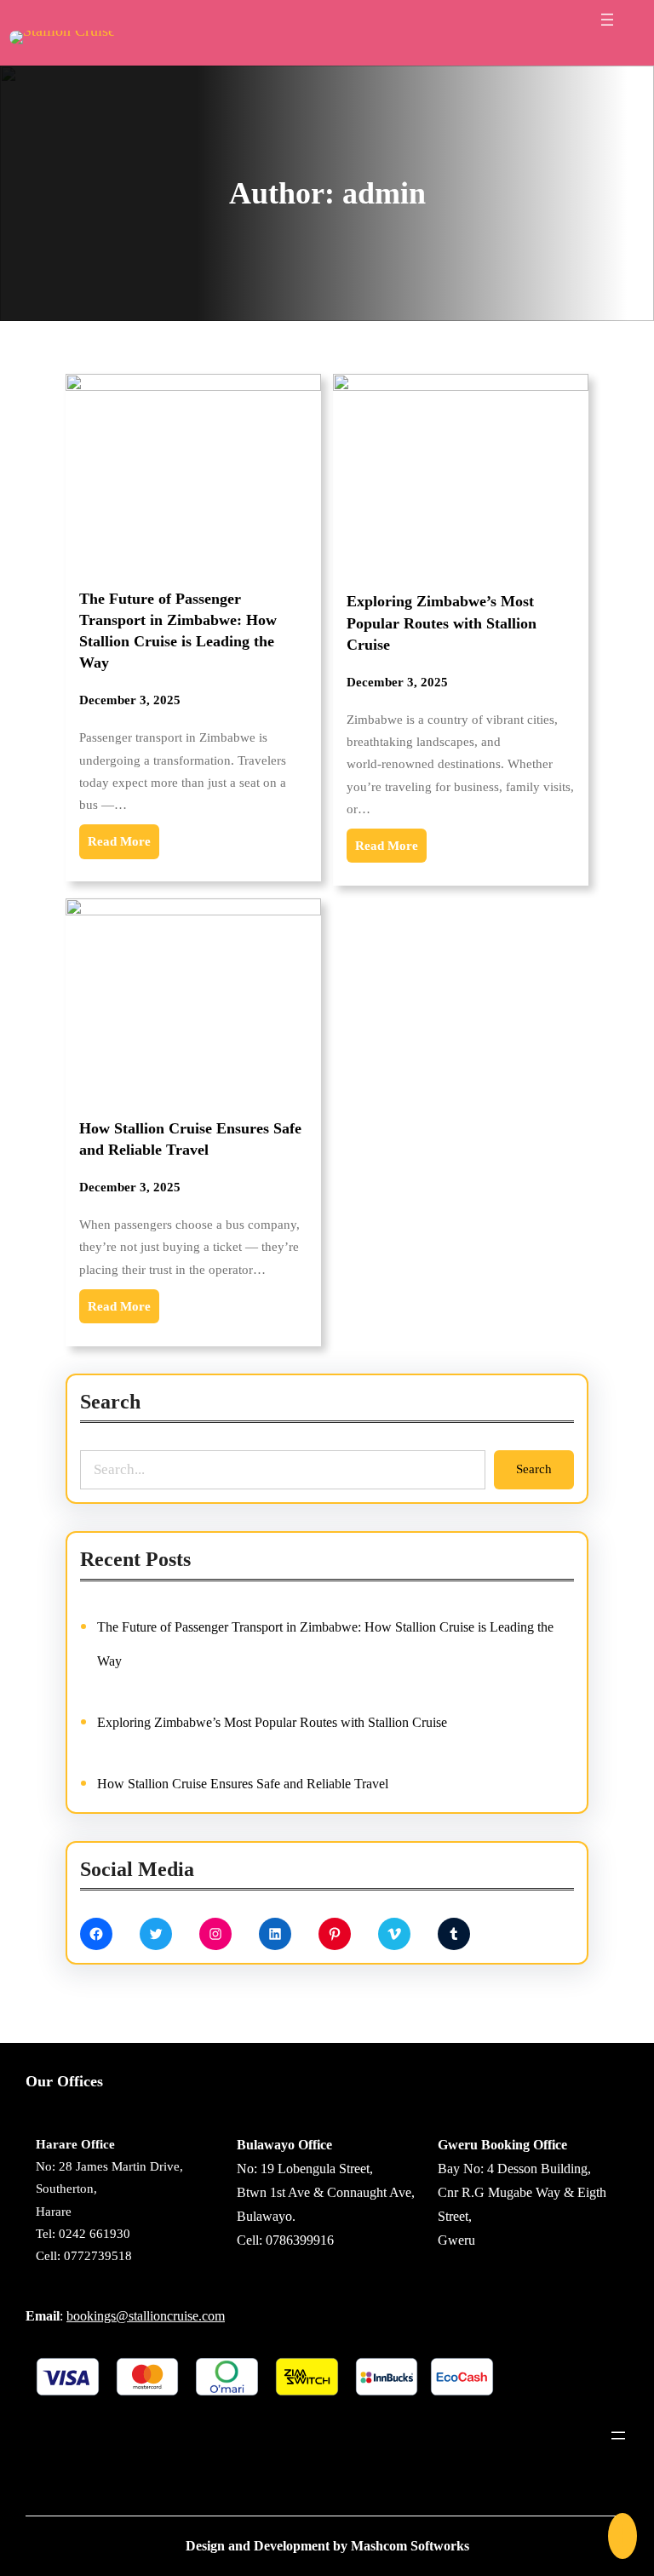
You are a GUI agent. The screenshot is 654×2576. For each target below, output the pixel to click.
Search (534, 1469)
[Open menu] (607, 20)
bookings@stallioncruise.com (146, 2316)
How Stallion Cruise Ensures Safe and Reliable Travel (190, 1139)
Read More (119, 841)
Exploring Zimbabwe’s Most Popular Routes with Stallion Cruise (442, 622)
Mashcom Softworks (410, 2546)
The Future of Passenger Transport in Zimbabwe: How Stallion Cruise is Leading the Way (178, 631)
